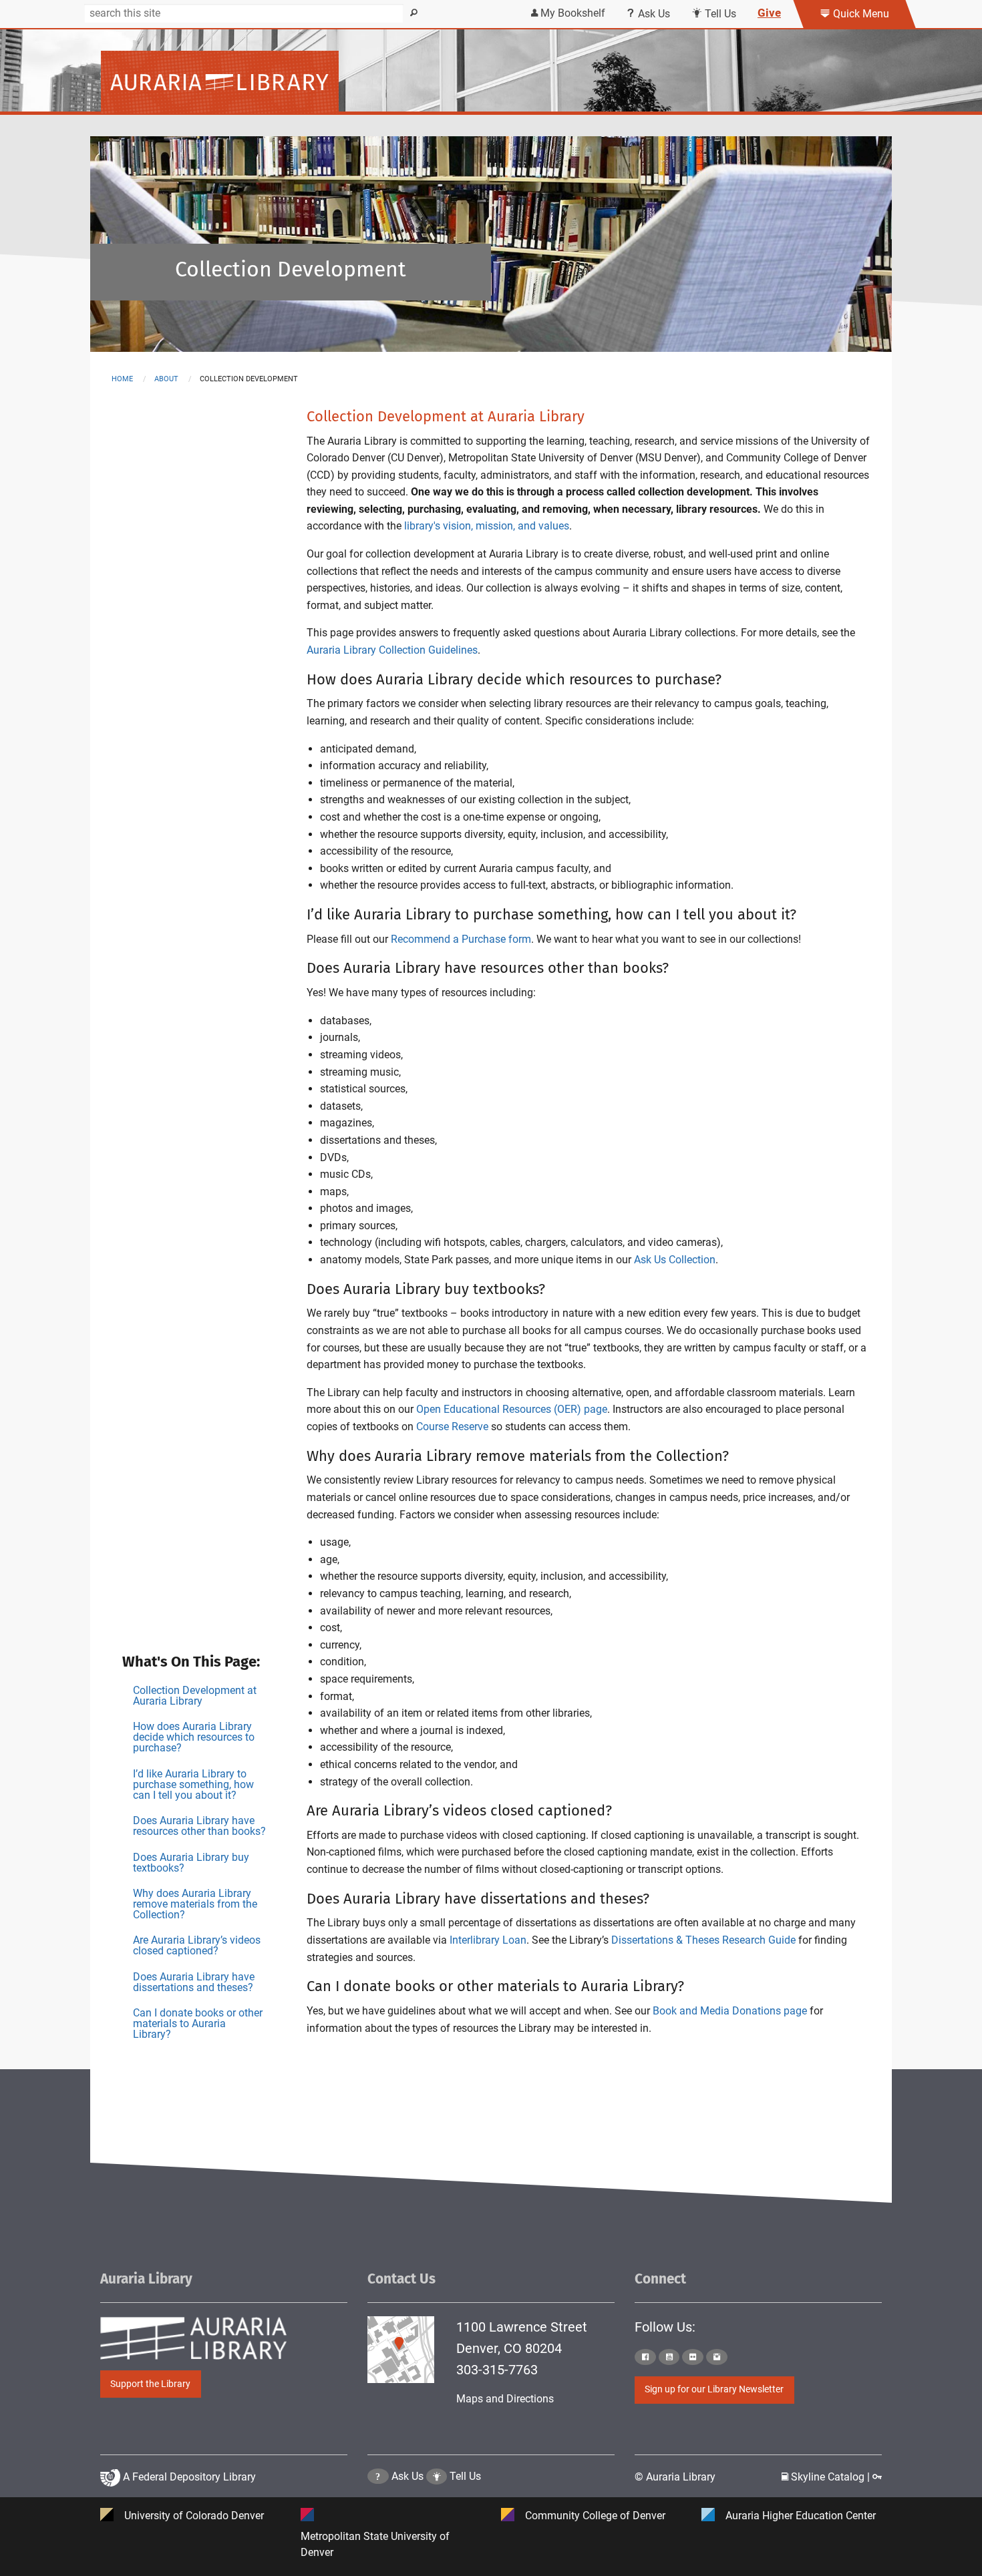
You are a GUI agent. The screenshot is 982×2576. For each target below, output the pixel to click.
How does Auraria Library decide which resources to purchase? (194, 1737)
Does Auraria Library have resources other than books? (199, 1826)
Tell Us (719, 14)
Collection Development (291, 269)
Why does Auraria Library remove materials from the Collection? (195, 1904)
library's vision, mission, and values (487, 526)
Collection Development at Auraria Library (195, 1696)
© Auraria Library (675, 2477)
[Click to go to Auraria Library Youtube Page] (669, 2357)
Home (122, 379)
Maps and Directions (505, 2399)
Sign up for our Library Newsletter (714, 2389)
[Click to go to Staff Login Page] (877, 2477)
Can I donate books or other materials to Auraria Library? (198, 2023)
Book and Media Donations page (730, 2011)
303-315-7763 (497, 2370)
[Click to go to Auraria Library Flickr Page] (693, 2357)
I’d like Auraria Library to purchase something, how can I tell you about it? (193, 1784)
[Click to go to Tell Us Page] (437, 2476)
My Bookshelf (571, 13)
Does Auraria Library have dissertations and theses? (194, 1982)
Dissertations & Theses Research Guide (703, 1940)
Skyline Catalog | (830, 2477)
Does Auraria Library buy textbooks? (191, 1863)
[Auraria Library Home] (220, 81)
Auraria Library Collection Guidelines (392, 650)
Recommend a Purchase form (461, 939)
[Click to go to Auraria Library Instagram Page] (717, 2357)
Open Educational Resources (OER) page (512, 1409)
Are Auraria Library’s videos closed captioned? (197, 1945)
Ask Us (653, 14)
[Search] (414, 13)
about (166, 379)
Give (769, 13)
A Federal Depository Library (188, 2477)
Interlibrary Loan (488, 1940)
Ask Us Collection (675, 1260)
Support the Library (150, 2384)
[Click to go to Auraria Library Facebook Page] (645, 2357)
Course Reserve (452, 1427)
